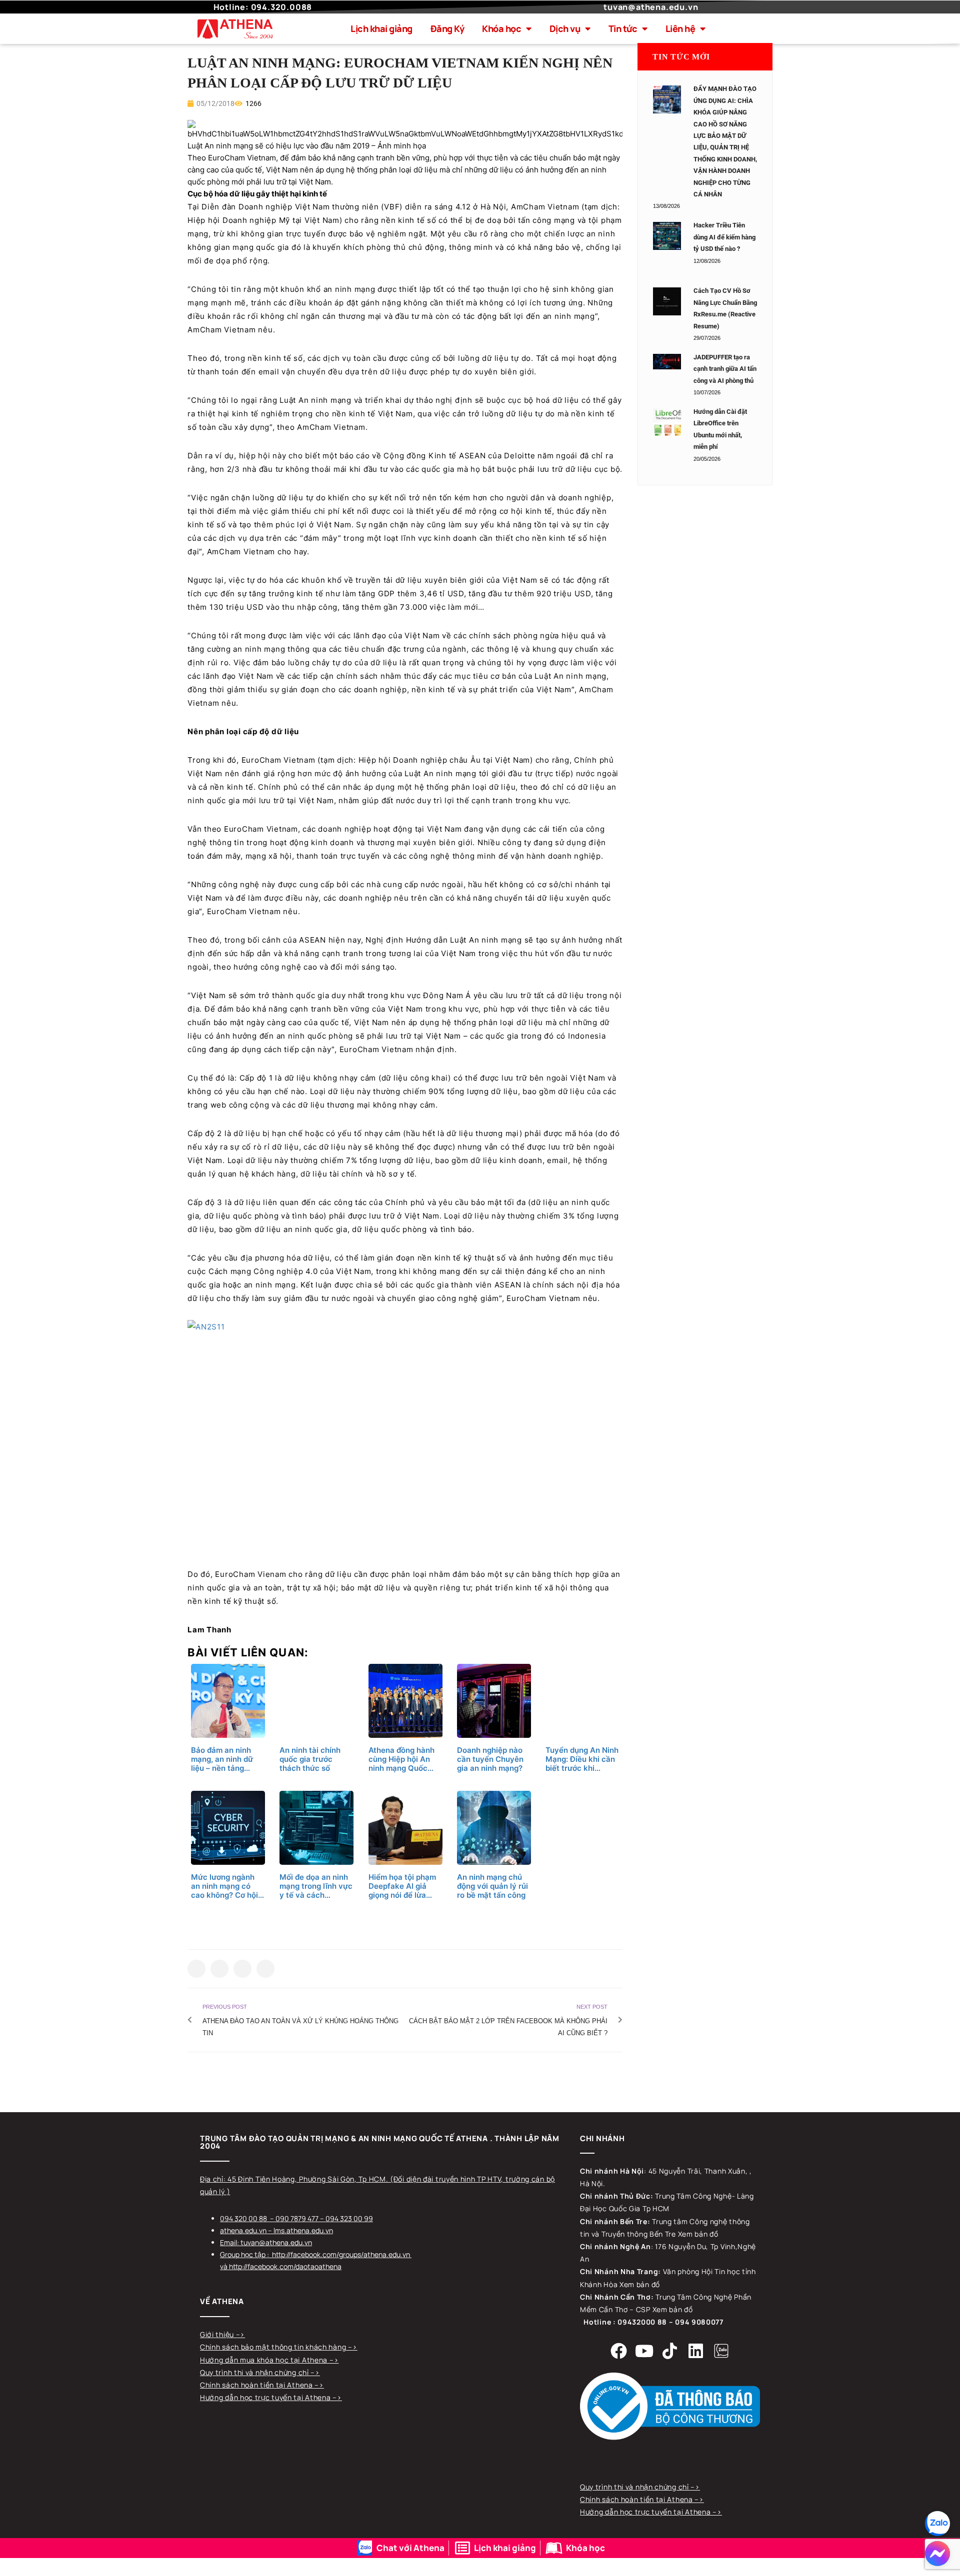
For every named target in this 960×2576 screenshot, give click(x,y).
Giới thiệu (218, 2334)
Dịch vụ (565, 28)
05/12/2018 (215, 103)
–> (240, 2334)
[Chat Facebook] (937, 2554)
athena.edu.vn (243, 2230)
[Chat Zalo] (937, 2524)
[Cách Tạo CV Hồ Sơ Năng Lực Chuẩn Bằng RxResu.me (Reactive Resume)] (667, 301)
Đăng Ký (447, 28)
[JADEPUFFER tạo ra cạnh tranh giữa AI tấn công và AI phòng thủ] (667, 362)
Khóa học (501, 28)
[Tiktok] (670, 2351)
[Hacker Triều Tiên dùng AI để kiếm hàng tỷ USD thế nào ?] (667, 236)
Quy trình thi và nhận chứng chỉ (255, 2372)
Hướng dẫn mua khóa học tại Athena (265, 2360)
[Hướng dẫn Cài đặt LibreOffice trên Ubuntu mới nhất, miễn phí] (667, 422)
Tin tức (623, 28)
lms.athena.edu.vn (303, 2230)
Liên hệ (680, 28)
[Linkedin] (695, 2351)
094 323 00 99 (349, 2218)
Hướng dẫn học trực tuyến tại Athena (266, 2397)
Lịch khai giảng (381, 28)
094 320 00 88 (243, 2218)
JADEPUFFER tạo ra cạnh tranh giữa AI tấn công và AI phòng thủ (725, 369)
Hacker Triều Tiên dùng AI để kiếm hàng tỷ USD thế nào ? (724, 237)
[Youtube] (644, 2351)
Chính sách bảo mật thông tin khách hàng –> (278, 2347)
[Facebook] (619, 2351)
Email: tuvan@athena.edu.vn (266, 2242)
